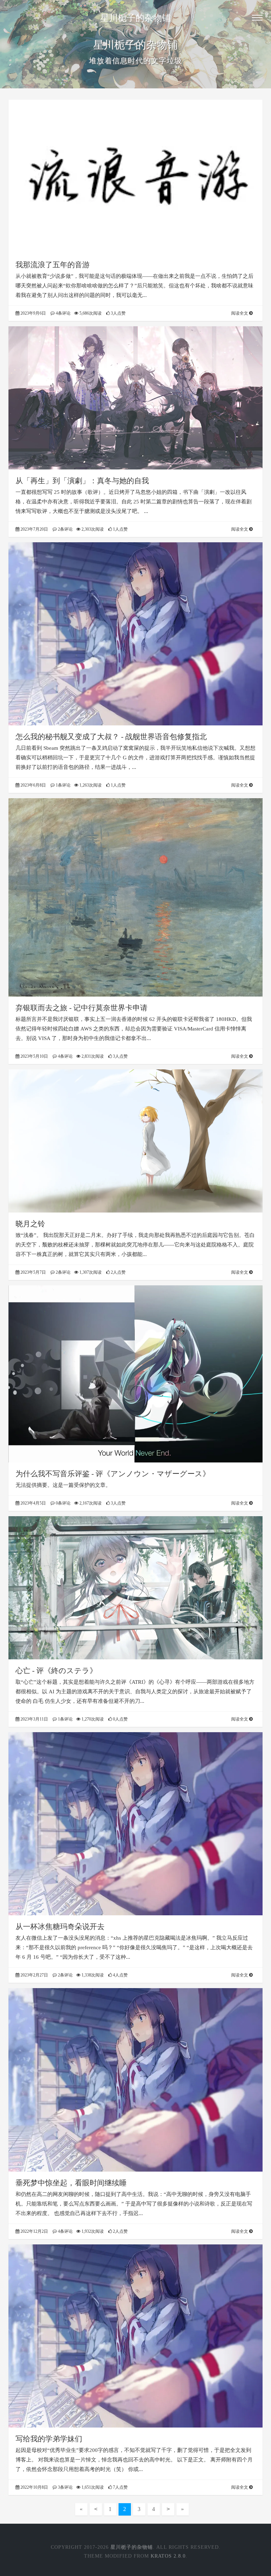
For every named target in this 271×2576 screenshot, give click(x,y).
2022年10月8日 (34, 2487)
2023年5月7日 (33, 1272)
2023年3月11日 (34, 1719)
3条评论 (65, 2487)
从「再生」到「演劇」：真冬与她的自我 (82, 481)
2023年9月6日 (33, 313)
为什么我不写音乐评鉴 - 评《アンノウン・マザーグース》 (113, 1474)
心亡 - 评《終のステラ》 (56, 1671)
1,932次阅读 (92, 2231)
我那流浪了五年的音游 (53, 265)
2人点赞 (118, 1272)
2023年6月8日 (33, 785)
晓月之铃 (30, 1224)
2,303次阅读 (92, 529)
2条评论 (65, 529)
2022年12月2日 (34, 2231)
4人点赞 (120, 1975)
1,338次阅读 (92, 1975)
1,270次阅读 (92, 1719)
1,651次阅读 (92, 2487)
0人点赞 (120, 1719)
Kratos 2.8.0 (168, 2556)
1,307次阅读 (90, 1272)
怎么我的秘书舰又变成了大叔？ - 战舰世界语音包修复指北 (111, 737)
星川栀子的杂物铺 (135, 18)
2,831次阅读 (92, 1056)
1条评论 (63, 785)
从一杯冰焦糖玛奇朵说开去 (60, 1927)
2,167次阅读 (90, 1503)
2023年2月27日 (34, 1975)
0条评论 (63, 1503)
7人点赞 (120, 2487)
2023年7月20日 (34, 529)
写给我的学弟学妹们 (49, 2439)
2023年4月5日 (33, 1503)
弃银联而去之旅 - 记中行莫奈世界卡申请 (82, 1008)
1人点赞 (120, 529)
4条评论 (63, 313)
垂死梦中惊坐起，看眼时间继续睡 (71, 2183)
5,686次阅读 (90, 313)
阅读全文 (240, 313)
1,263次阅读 (90, 785)
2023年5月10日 (34, 1056)
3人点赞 (118, 313)
